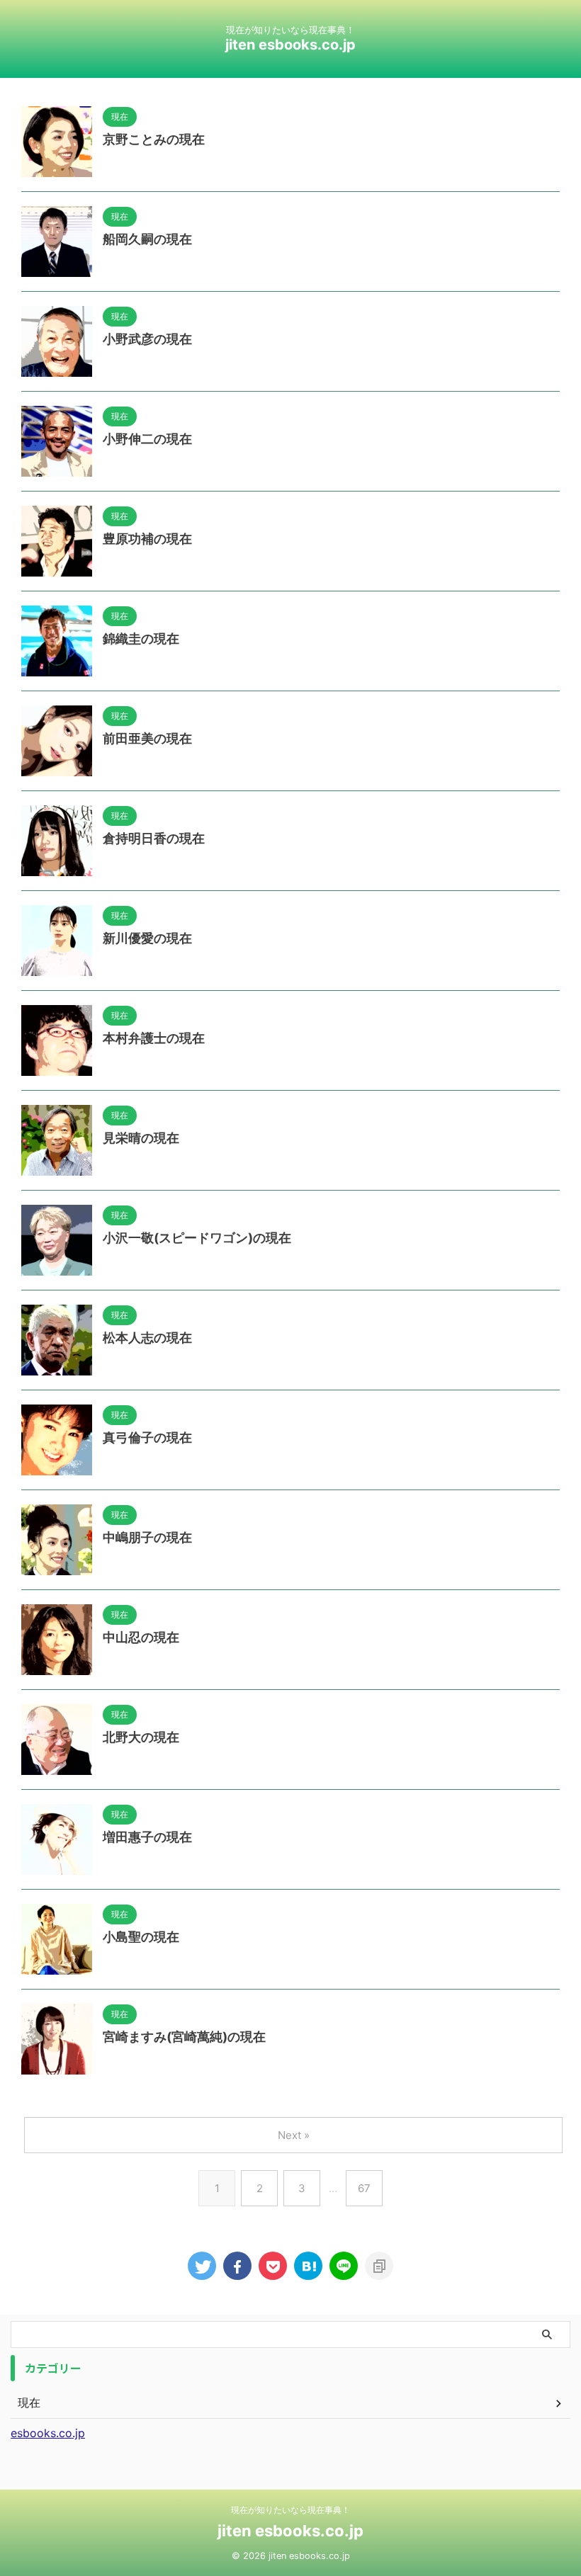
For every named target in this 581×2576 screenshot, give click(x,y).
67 (364, 2188)
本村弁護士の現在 (154, 1038)
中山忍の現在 (141, 1637)
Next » (294, 2135)
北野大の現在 (141, 1737)
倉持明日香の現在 (154, 838)
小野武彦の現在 (147, 339)
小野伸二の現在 (147, 439)
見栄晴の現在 (141, 1138)
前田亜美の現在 (147, 738)
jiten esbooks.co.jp (290, 45)
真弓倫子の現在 (147, 1437)
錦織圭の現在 (141, 639)
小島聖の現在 (141, 1937)
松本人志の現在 (147, 1338)
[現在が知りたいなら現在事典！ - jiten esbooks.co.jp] (308, 2266)
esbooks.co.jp (48, 2433)
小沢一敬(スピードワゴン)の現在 (197, 1238)
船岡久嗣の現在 (147, 239)
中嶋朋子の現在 (147, 1537)
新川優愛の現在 (147, 938)
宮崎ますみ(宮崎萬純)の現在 (184, 2037)
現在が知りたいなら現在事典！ (290, 2510)
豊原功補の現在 (147, 539)
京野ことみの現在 (154, 139)
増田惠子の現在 (147, 1837)
